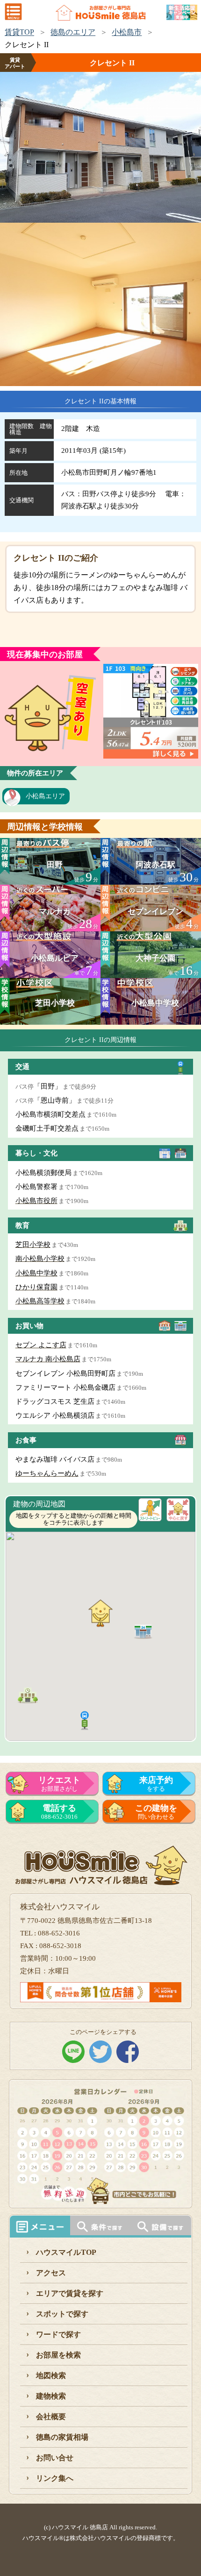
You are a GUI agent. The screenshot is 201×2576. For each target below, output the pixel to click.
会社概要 (51, 2417)
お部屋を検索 (58, 2355)
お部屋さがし (59, 1784)
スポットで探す (62, 2314)
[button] (85, 1719)
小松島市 (127, 32)
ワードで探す (58, 2334)
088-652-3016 (59, 1812)
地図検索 (51, 2375)
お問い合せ (55, 2458)
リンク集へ (55, 2478)
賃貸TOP (19, 32)
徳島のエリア (73, 32)
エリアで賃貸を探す (70, 2293)
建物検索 (51, 2396)
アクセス (51, 2273)
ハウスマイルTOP (66, 2252)
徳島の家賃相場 (62, 2437)
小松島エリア (45, 796)
